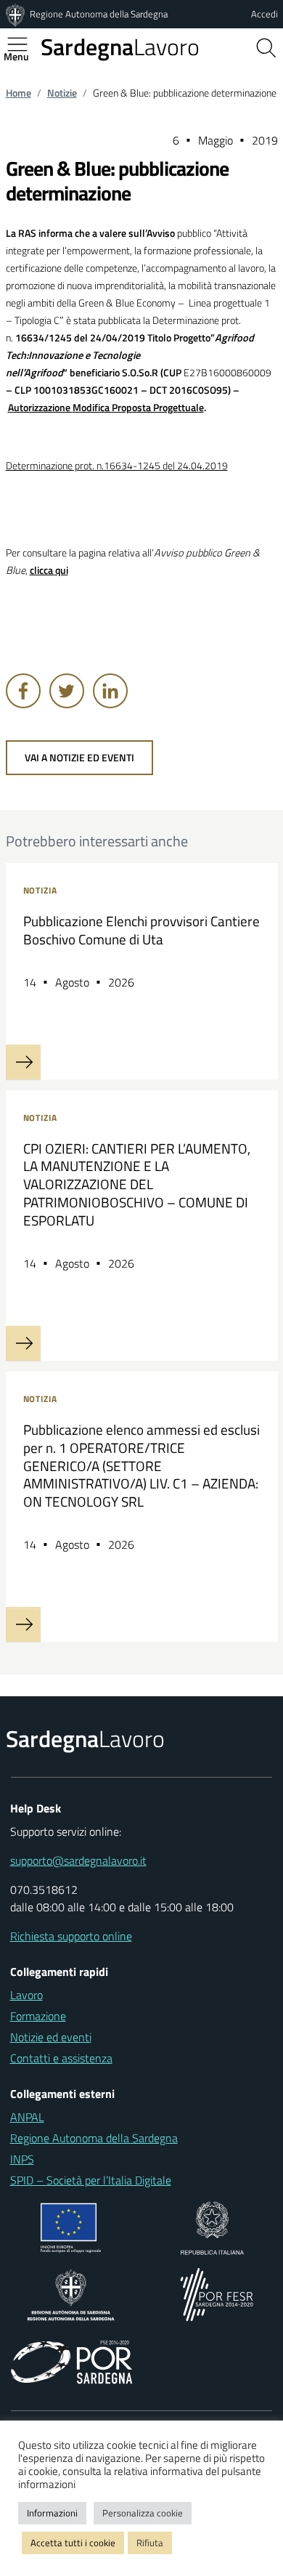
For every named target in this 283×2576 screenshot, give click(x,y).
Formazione (38, 2016)
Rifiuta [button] (150, 2543)
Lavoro (120, 46)
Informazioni (52, 2513)
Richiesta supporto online (71, 1936)
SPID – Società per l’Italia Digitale (91, 2180)
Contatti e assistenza (61, 2058)
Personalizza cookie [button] (143, 2513)
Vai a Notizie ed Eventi (79, 758)
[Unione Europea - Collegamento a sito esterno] (71, 2227)
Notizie (62, 93)
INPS (22, 2159)
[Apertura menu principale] (23, 44)
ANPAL (27, 2117)
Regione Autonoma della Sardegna (99, 14)
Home (19, 93)
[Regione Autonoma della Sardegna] (17, 14)
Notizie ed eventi (51, 2037)
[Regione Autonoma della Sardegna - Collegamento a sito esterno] (71, 2293)
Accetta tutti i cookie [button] (73, 2543)
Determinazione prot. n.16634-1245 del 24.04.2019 (117, 466)
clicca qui (49, 570)
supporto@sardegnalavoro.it (78, 1860)
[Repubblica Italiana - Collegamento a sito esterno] (212, 2227)
